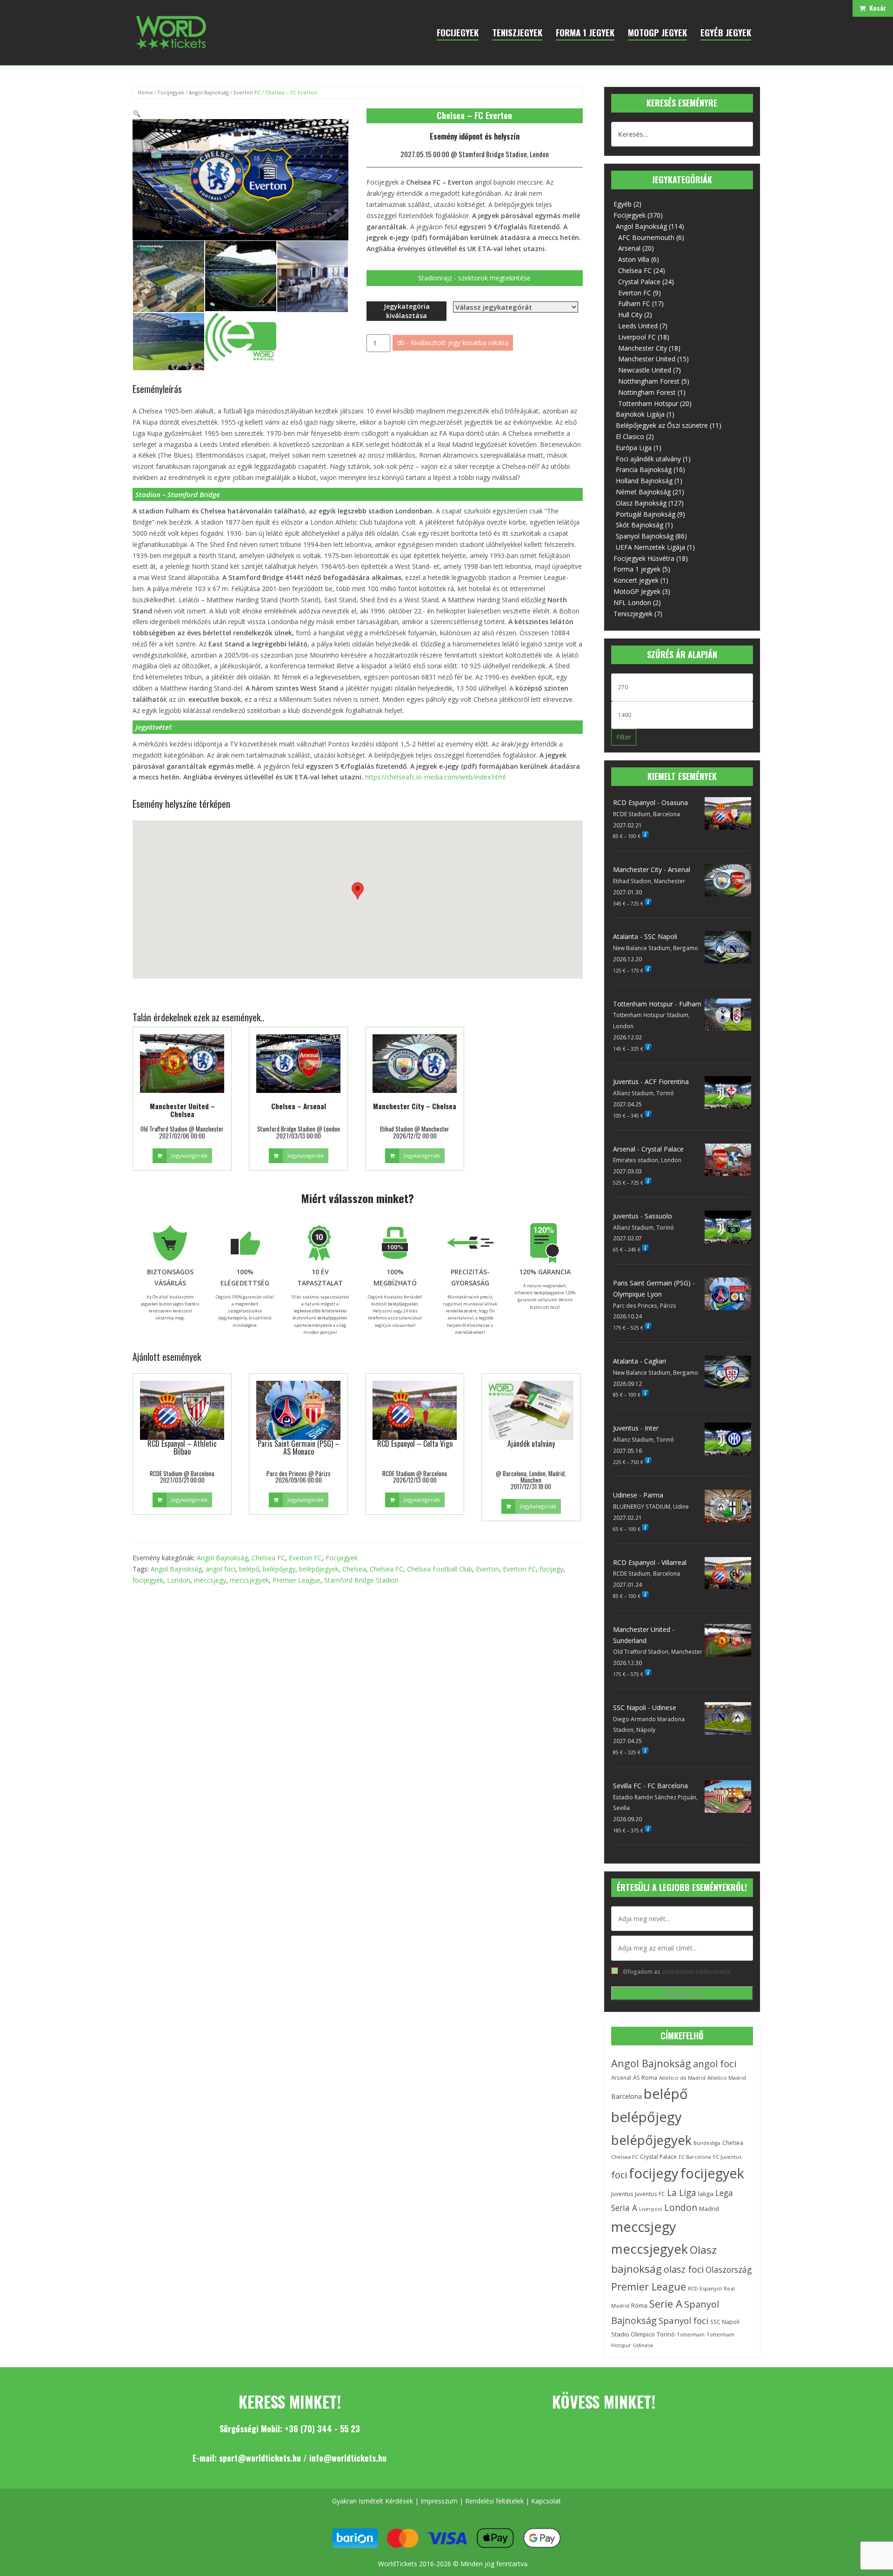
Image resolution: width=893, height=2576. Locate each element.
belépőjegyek (319, 1569)
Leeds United (638, 326)
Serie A (666, 2303)
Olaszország (729, 2270)
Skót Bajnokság (640, 525)
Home (145, 92)
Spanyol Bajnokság (645, 536)
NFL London (632, 602)
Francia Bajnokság (644, 469)
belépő (249, 1569)
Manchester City (643, 348)
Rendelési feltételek (494, 2501)
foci (619, 2175)
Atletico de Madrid (682, 2078)
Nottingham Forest (647, 392)
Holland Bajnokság (644, 481)
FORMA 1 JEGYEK (585, 32)
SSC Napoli (725, 2322)
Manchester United (647, 359)
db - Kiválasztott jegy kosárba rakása (453, 343)
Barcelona (626, 2096)
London (179, 1580)
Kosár (876, 8)
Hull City (630, 315)
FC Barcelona (695, 2157)
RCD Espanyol (705, 2288)
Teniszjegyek (633, 614)
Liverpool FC (637, 337)
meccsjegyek (249, 1580)
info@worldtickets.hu (348, 2458)
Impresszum (439, 2501)
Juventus (622, 2194)
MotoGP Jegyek (637, 591)
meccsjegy (210, 1580)
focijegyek (148, 1580)
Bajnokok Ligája (640, 414)
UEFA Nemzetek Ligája (650, 547)
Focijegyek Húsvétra (644, 558)
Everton (487, 1569)
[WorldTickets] (171, 32)
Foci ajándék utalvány (648, 459)
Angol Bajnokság (209, 92)
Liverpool (651, 2209)
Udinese (643, 2345)
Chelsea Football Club (440, 1569)
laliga (706, 2194)
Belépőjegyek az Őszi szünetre (662, 425)
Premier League (297, 1580)
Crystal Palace (639, 282)
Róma (639, 2305)
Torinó (666, 2334)
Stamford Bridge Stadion (361, 1580)
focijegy (551, 1569)
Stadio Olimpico (633, 2334)
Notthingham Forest (649, 381)
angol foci (220, 1569)
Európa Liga (634, 448)
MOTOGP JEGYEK (657, 32)
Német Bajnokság (643, 492)
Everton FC (247, 92)
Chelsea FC (268, 1558)
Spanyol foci (683, 2321)
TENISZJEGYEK (517, 32)
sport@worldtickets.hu (260, 2458)
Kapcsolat (546, 2501)
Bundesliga (707, 2143)
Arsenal (629, 248)
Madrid (709, 2209)
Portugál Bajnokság (646, 514)
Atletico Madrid (727, 2078)
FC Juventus (727, 2157)
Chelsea (354, 1569)
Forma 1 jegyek (637, 569)
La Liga (682, 2193)
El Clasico (630, 436)
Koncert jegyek (636, 580)
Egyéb (623, 204)
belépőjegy (279, 1569)
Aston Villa (634, 259)
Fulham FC (634, 303)
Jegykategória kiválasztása (407, 311)
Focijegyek (171, 92)
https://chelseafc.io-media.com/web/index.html (435, 777)
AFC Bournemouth (646, 237)
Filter (624, 737)
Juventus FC (650, 2194)
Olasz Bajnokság (641, 503)
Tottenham (691, 2334)
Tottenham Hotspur (648, 403)
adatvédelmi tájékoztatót (696, 1971)
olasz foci (684, 2269)
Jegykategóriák (189, 1155)
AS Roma (645, 2078)
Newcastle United (645, 370)
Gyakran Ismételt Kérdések (373, 2501)
